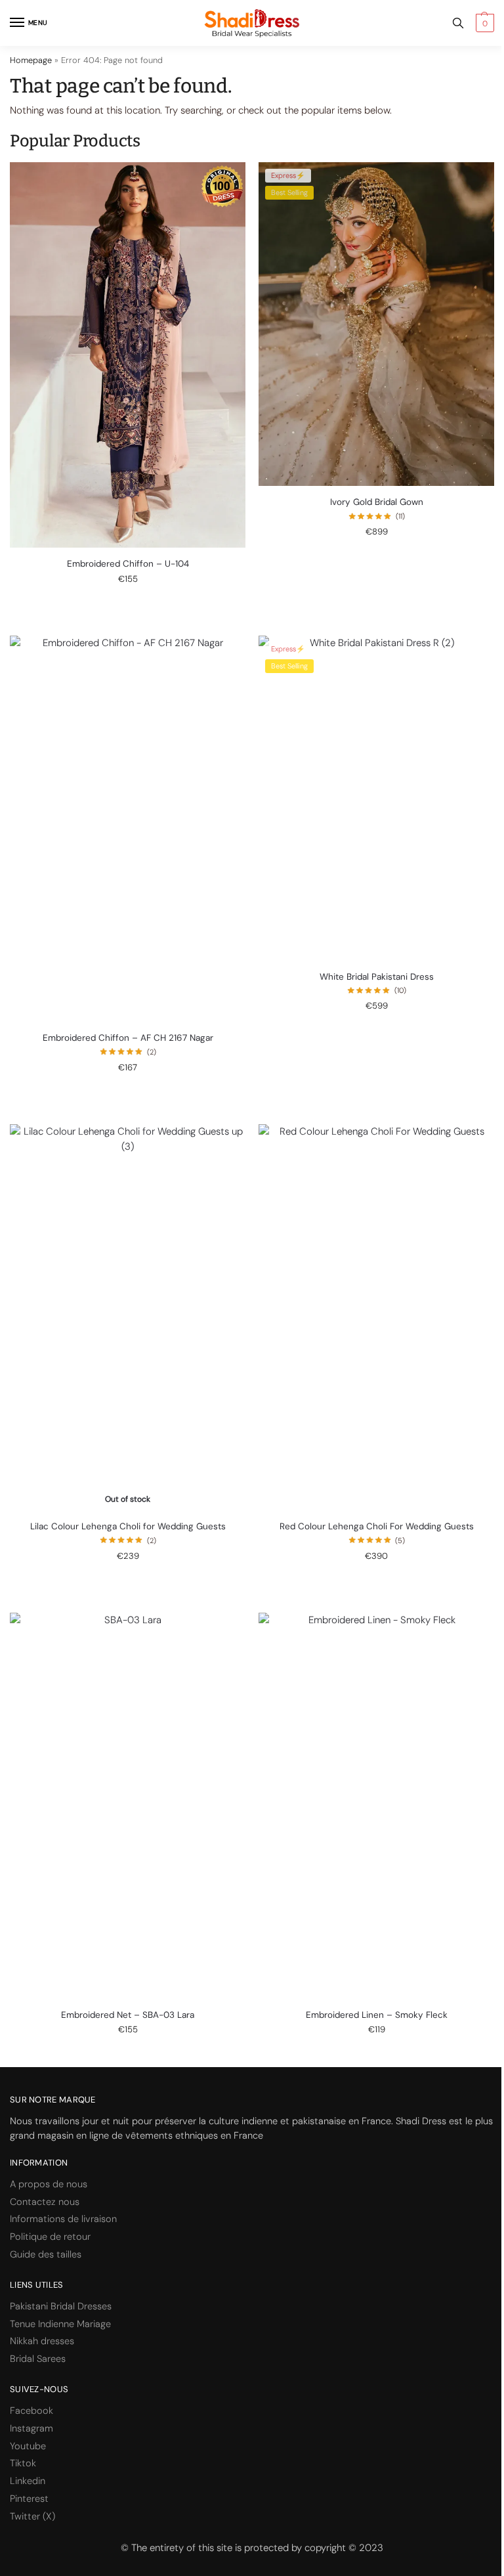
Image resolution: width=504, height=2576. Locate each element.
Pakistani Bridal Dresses (61, 2306)
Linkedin (28, 2481)
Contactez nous (45, 2202)
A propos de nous (49, 2184)
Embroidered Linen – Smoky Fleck (377, 2015)
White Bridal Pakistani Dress (377, 977)
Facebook (31, 2411)
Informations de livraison (63, 2219)
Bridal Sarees (38, 2359)
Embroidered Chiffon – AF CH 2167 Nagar (128, 1038)
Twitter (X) (32, 2517)
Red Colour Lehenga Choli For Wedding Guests (377, 1526)
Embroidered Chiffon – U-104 (128, 564)
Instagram (31, 2429)
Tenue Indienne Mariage (60, 2324)
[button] (483, 23)
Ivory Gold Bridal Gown (377, 502)
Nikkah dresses (42, 2341)
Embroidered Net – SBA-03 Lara (128, 2015)
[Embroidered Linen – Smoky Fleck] (376, 1806)
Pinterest (29, 2499)
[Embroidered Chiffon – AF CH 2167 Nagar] (128, 829)
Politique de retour (50, 2237)
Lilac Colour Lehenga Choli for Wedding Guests (128, 1526)
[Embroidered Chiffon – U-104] (128, 355)
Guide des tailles (46, 2255)
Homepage (31, 60)
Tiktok (23, 2463)
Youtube (28, 2446)
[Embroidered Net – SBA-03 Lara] (128, 1806)
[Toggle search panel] (458, 23)
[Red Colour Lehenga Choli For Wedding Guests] (376, 1317)
